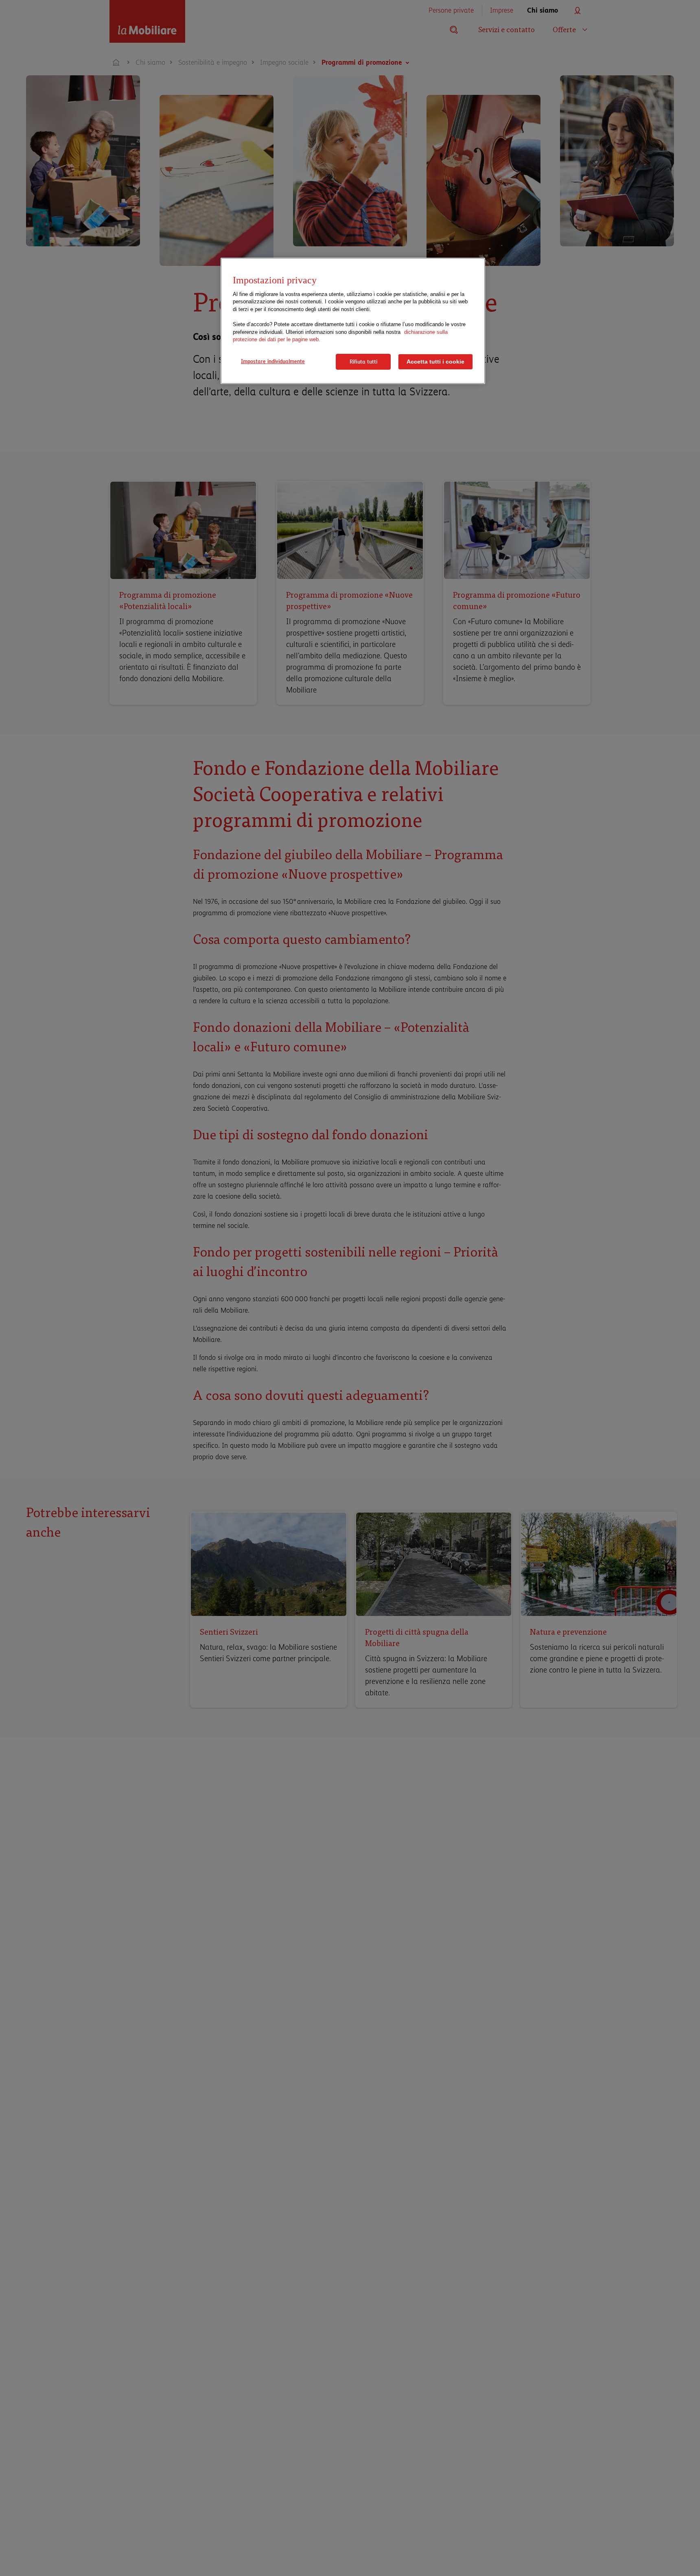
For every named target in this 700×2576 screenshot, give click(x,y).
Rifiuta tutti (363, 362)
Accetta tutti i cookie (435, 362)
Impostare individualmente (273, 361)
